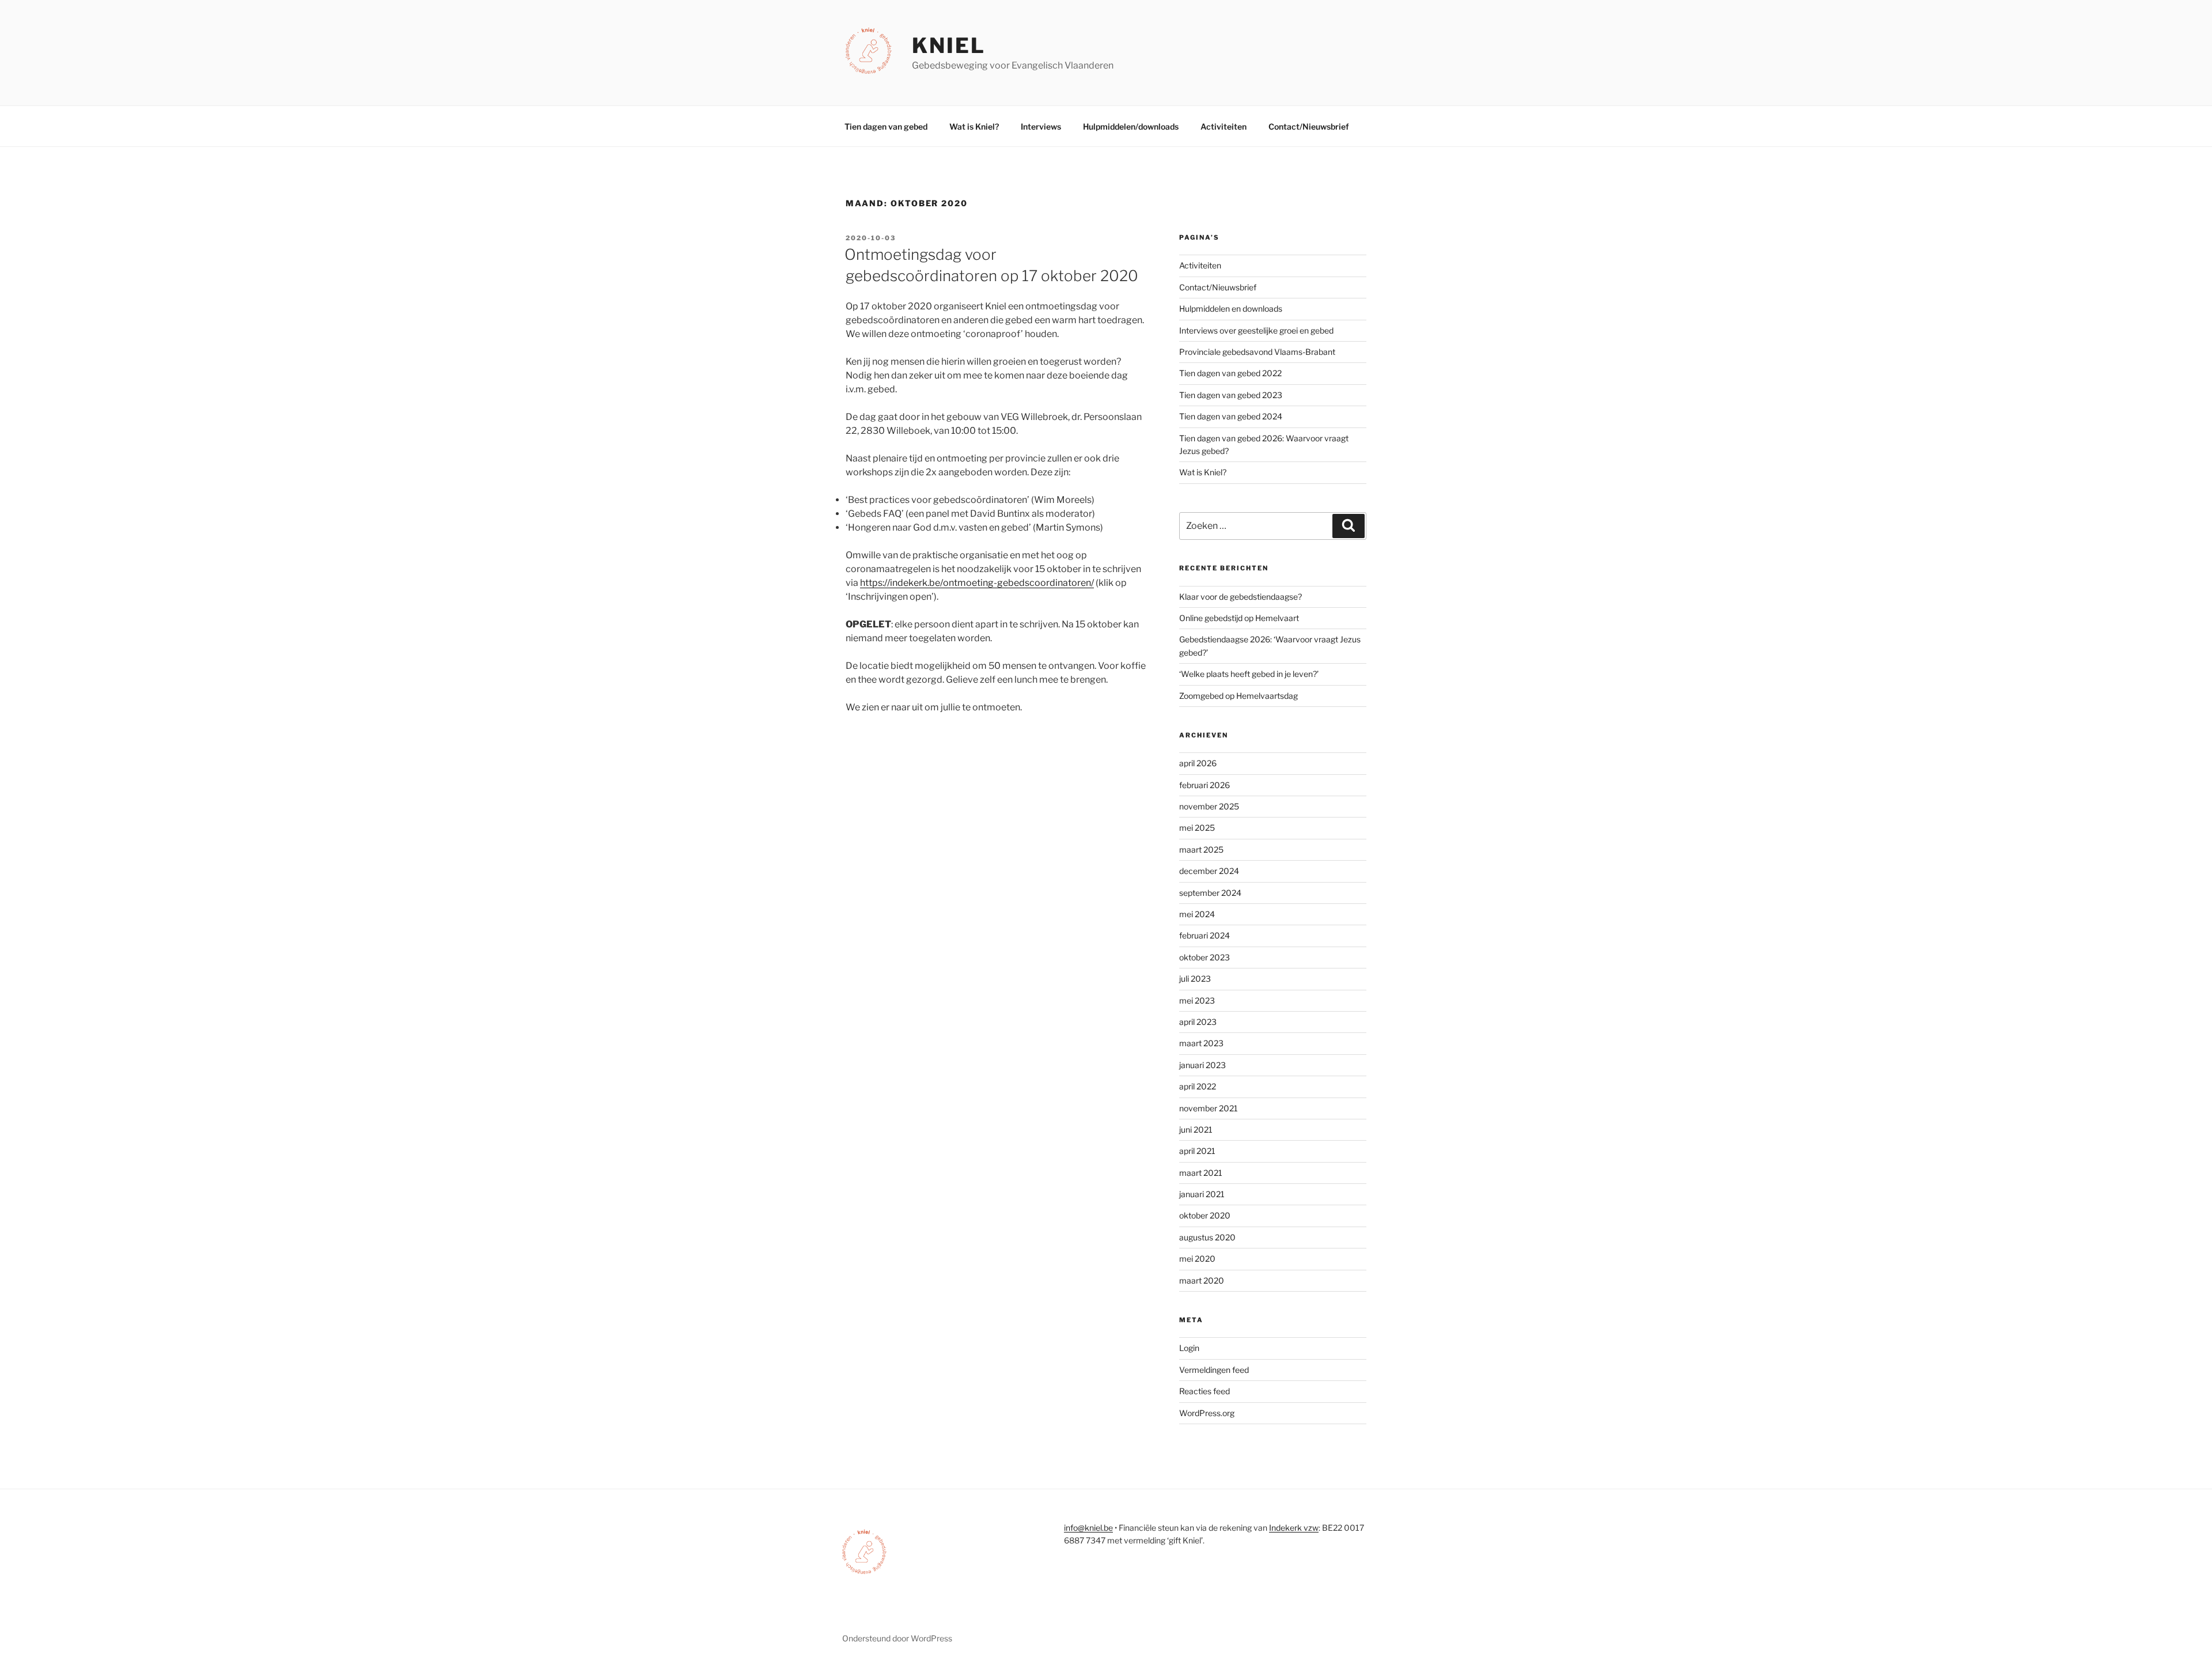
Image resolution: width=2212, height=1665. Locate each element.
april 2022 (1198, 1086)
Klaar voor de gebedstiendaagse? (1241, 597)
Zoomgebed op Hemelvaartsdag (1238, 696)
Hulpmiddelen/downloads (1131, 126)
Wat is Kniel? (974, 126)
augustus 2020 (1207, 1237)
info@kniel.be (1088, 1528)
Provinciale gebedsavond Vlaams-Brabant (1257, 352)
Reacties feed (1205, 1391)
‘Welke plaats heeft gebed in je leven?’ (1249, 674)
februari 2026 (1205, 785)
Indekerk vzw (1294, 1528)
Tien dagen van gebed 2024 (1231, 416)
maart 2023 (1201, 1043)
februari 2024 (1205, 935)
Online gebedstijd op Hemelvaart (1239, 618)
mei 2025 (1197, 828)
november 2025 (1209, 806)
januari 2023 (1202, 1065)
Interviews (1041, 126)
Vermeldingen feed (1214, 1370)
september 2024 (1210, 893)
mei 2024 (1197, 914)
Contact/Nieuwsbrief (1309, 126)
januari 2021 (1202, 1194)
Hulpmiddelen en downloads (1231, 309)
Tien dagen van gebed (886, 126)
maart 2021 (1201, 1173)
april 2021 (1197, 1151)
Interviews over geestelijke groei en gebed (1256, 330)
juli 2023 (1195, 979)
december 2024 (1209, 871)
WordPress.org (1207, 1413)
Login (1189, 1348)
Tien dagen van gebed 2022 (1230, 373)
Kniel (948, 46)
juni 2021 (1196, 1129)
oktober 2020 (1205, 1215)
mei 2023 (1197, 1000)
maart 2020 (1202, 1280)
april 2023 (1198, 1022)
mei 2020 (1197, 1259)
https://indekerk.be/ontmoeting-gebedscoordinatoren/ (977, 583)
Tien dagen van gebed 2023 (1231, 395)
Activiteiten (1224, 126)
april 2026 (1198, 763)
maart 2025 (1201, 849)
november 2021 (1209, 1108)
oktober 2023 (1205, 957)
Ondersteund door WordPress (897, 1638)
